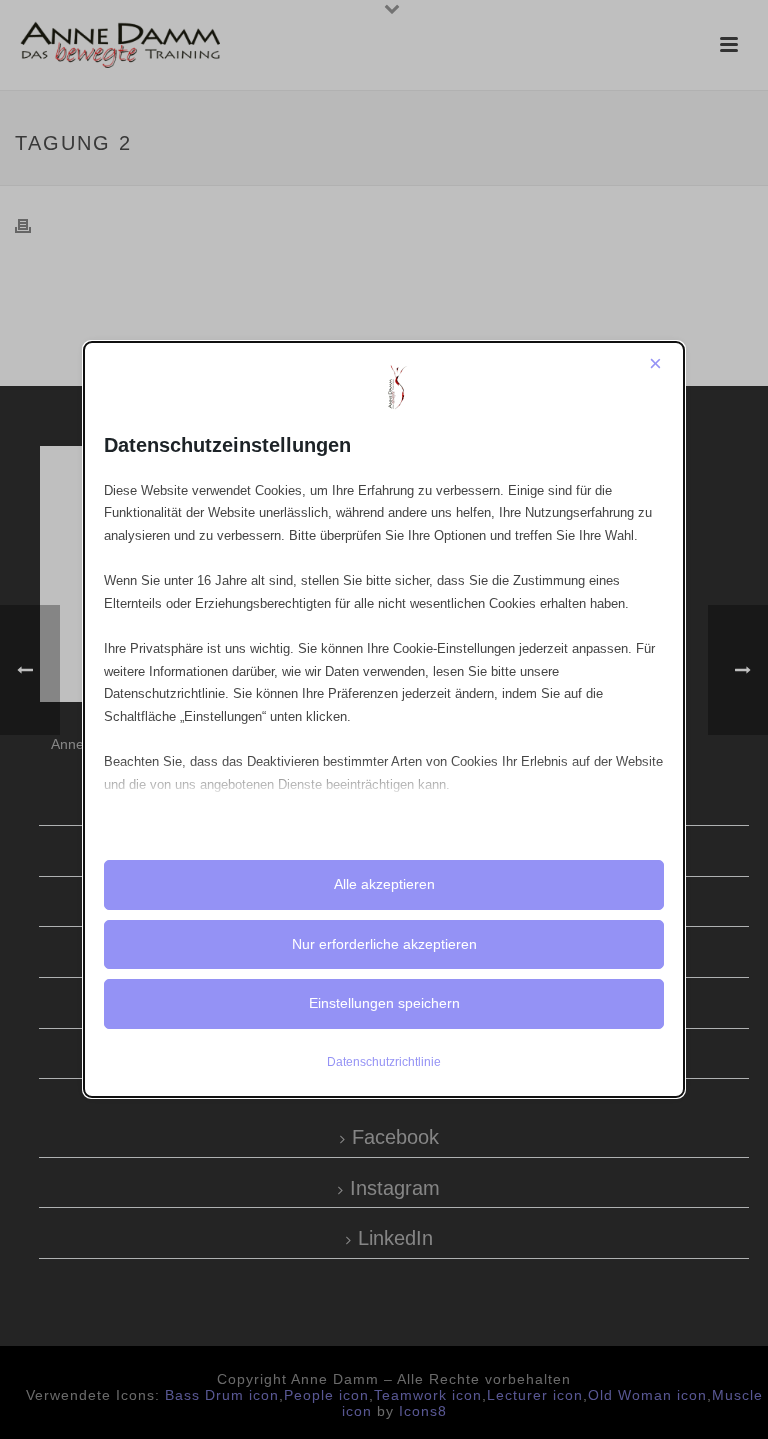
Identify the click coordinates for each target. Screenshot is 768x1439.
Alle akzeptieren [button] (384, 884)
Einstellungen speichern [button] (384, 1003)
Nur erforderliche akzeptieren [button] (384, 944)
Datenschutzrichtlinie (384, 1062)
